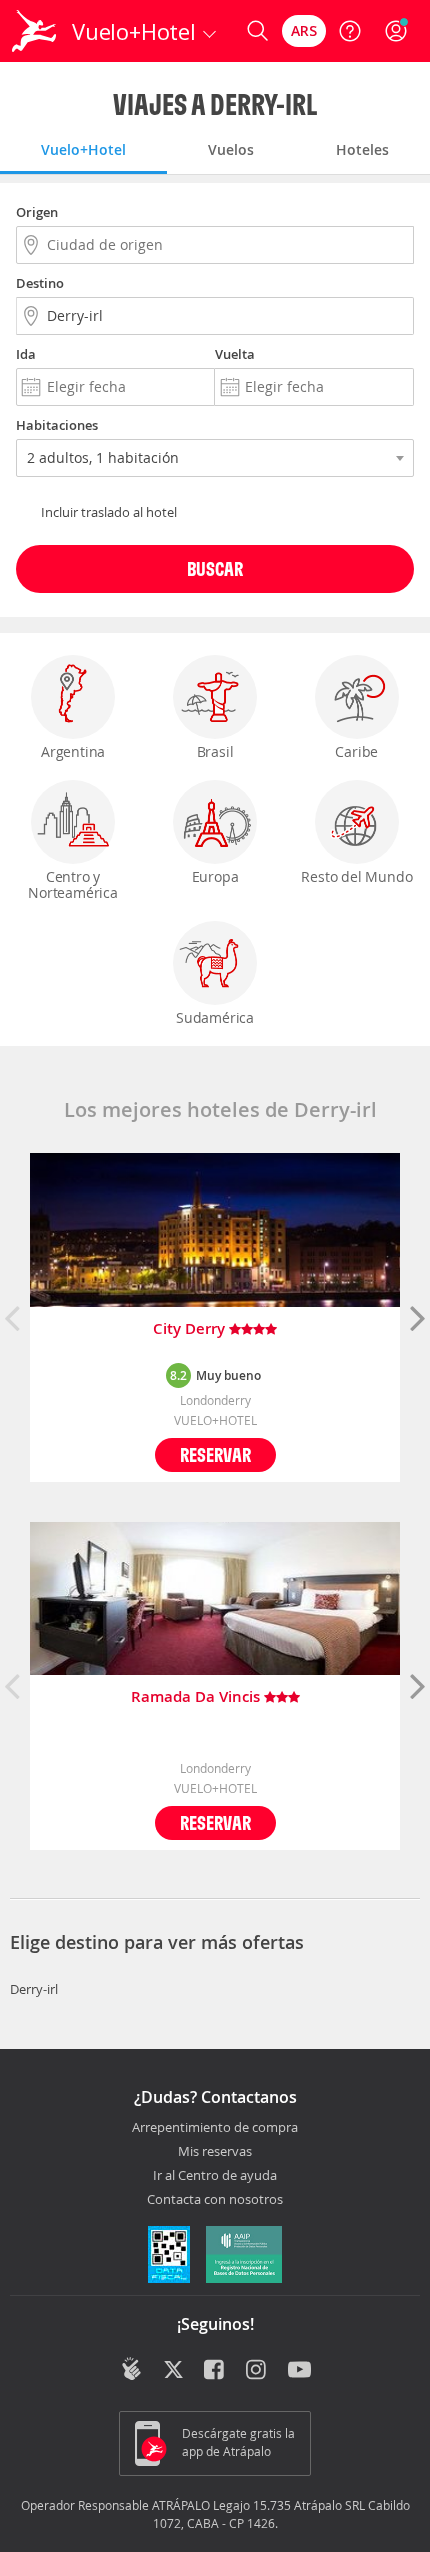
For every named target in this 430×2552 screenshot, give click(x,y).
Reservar (215, 1454)
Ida (26, 354)
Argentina (73, 751)
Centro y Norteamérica (73, 884)
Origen (37, 212)
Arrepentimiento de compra (215, 2128)
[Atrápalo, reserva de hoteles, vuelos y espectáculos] (34, 31)
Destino (40, 283)
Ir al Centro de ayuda (215, 2176)
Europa (215, 876)
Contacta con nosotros (215, 2200)
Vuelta (235, 354)
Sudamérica (215, 1017)
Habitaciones (57, 425)
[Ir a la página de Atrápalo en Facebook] (215, 2371)
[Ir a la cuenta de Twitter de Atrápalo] (173, 2371)
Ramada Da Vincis (197, 1697)
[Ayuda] (350, 31)
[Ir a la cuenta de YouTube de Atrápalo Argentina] (299, 2371)
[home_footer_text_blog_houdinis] (131, 2369)
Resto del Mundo (356, 876)
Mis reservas (215, 2152)
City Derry (191, 1329)
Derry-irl (34, 1989)
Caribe (356, 751)
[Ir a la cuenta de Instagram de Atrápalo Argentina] (257, 2371)
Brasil (215, 751)
